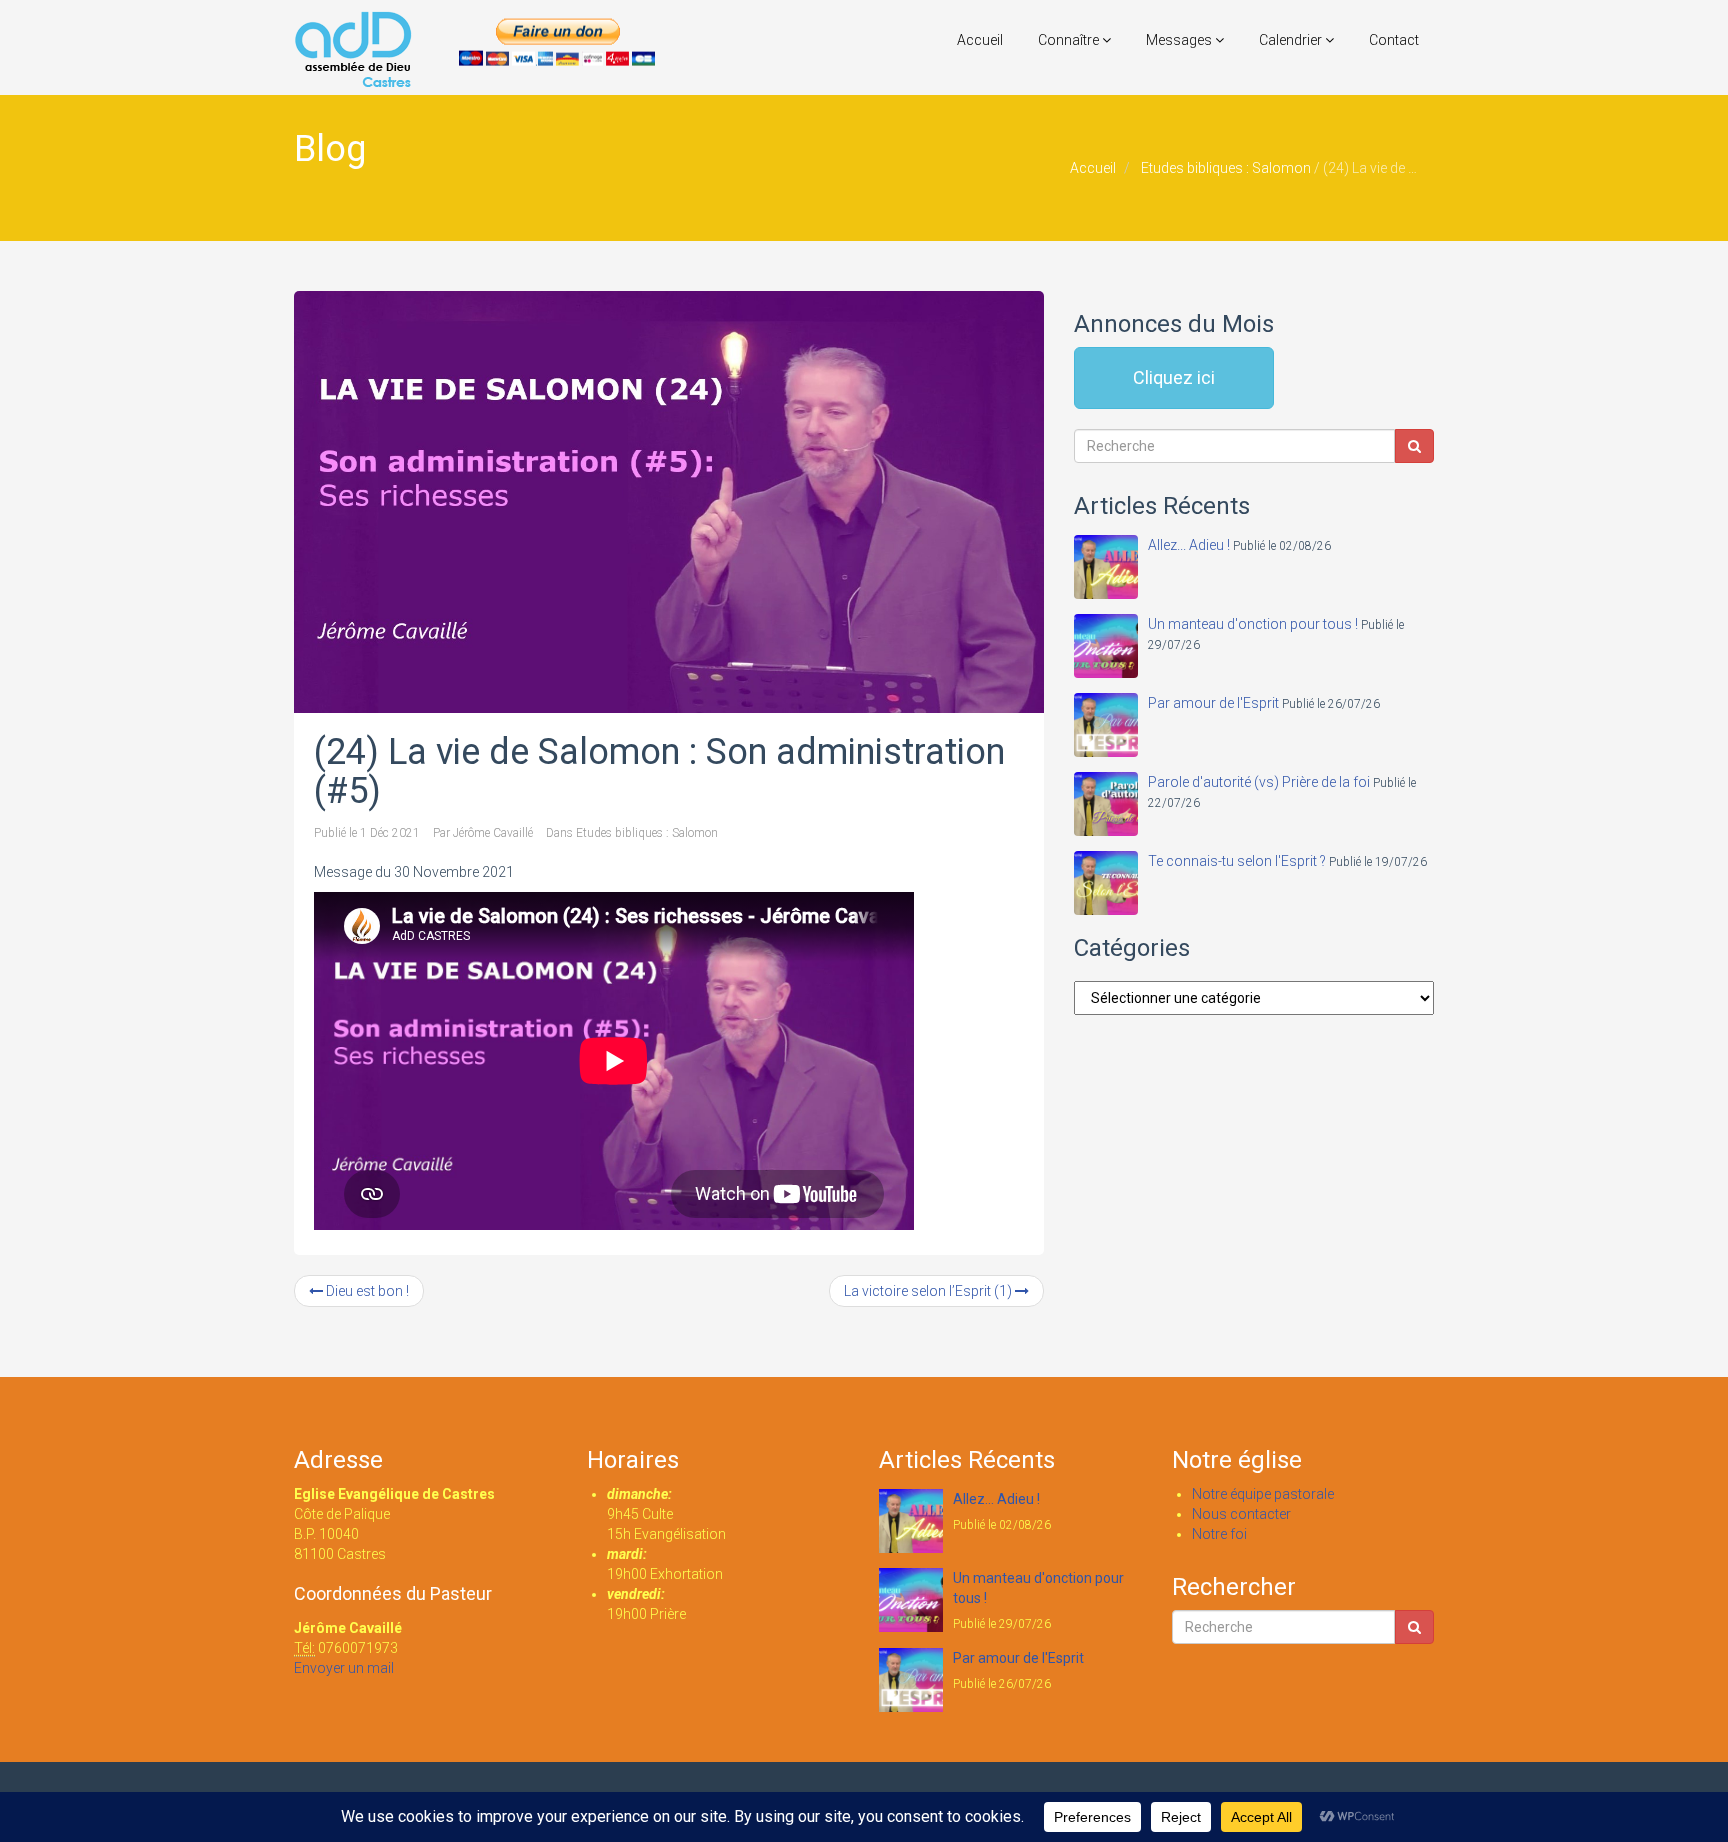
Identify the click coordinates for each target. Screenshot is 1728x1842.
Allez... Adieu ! (1189, 545)
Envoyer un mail (344, 1668)
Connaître (1070, 40)
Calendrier (1292, 40)
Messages (1180, 40)
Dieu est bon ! (366, 1291)
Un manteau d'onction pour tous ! (1253, 624)
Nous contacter (1241, 1514)
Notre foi (1219, 1534)
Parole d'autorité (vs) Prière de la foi (1259, 782)
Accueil (980, 40)
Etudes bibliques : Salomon (1226, 168)
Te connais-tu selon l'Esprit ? (1237, 861)
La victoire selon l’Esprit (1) (929, 1291)
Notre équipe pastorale (1263, 1494)
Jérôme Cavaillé (493, 833)
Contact (1394, 40)
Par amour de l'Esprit (1213, 703)
